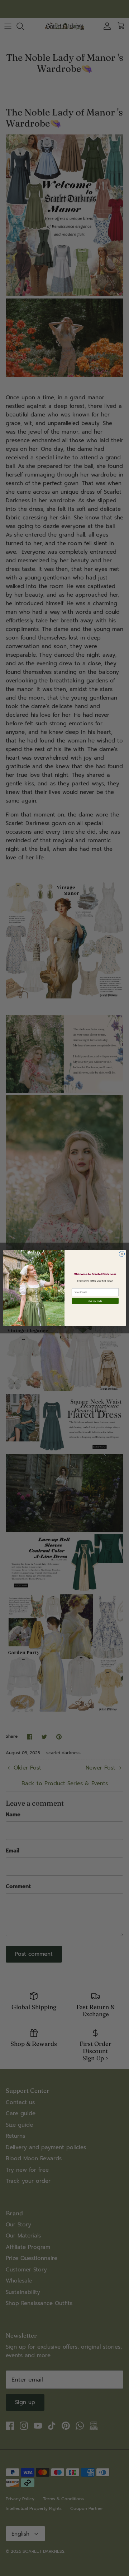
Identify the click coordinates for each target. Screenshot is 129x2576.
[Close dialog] (122, 1254)
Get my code (95, 1301)
